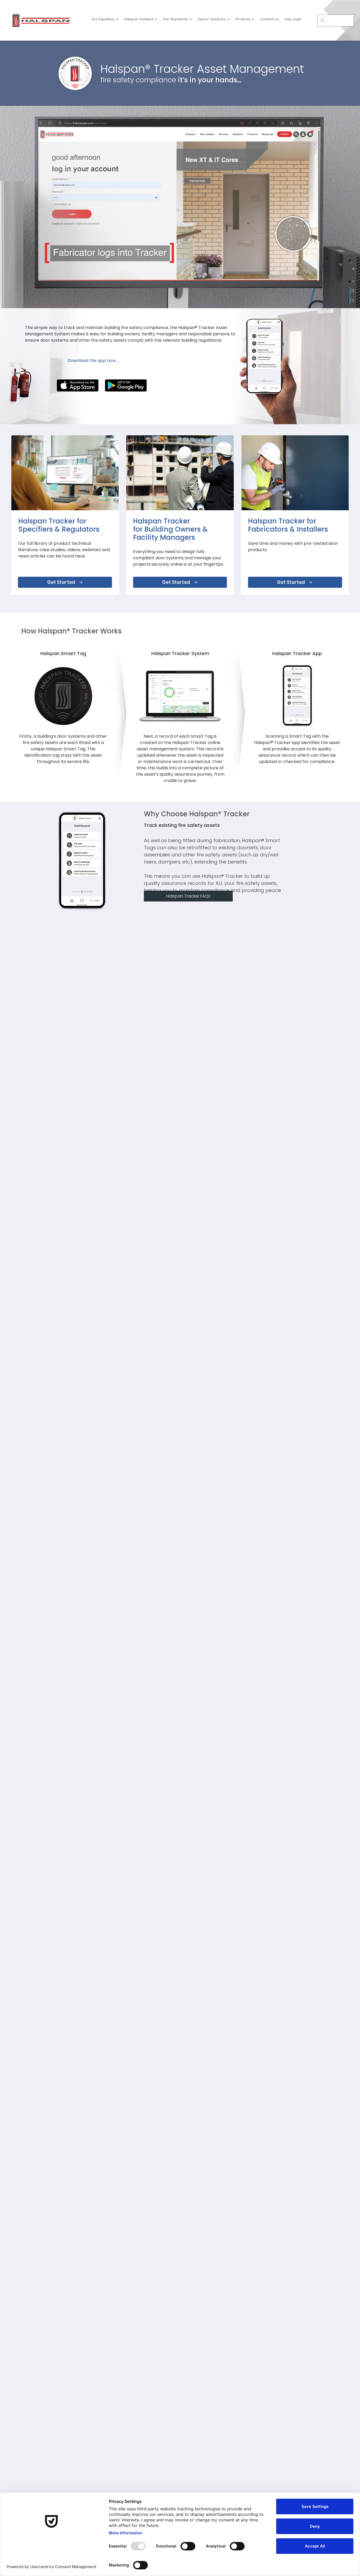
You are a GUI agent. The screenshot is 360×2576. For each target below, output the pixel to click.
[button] (351, 302)
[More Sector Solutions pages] (228, 19)
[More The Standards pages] (191, 19)
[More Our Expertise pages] (117, 19)
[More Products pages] (253, 19)
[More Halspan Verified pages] (156, 19)
